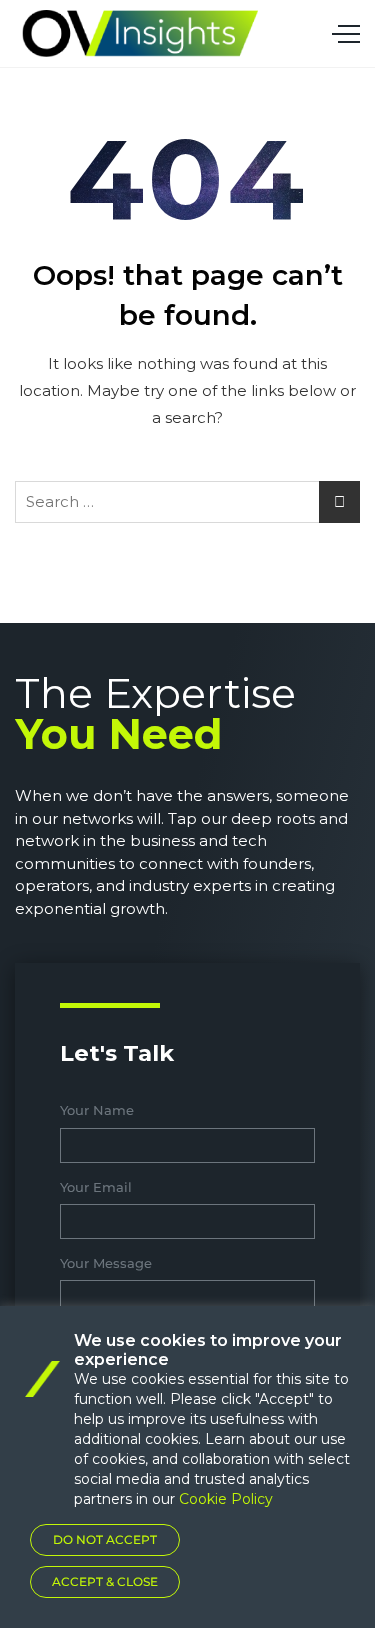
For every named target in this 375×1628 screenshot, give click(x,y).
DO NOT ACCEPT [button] (105, 1539)
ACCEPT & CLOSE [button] (105, 1581)
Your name (97, 1110)
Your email (96, 1187)
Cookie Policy (226, 1499)
